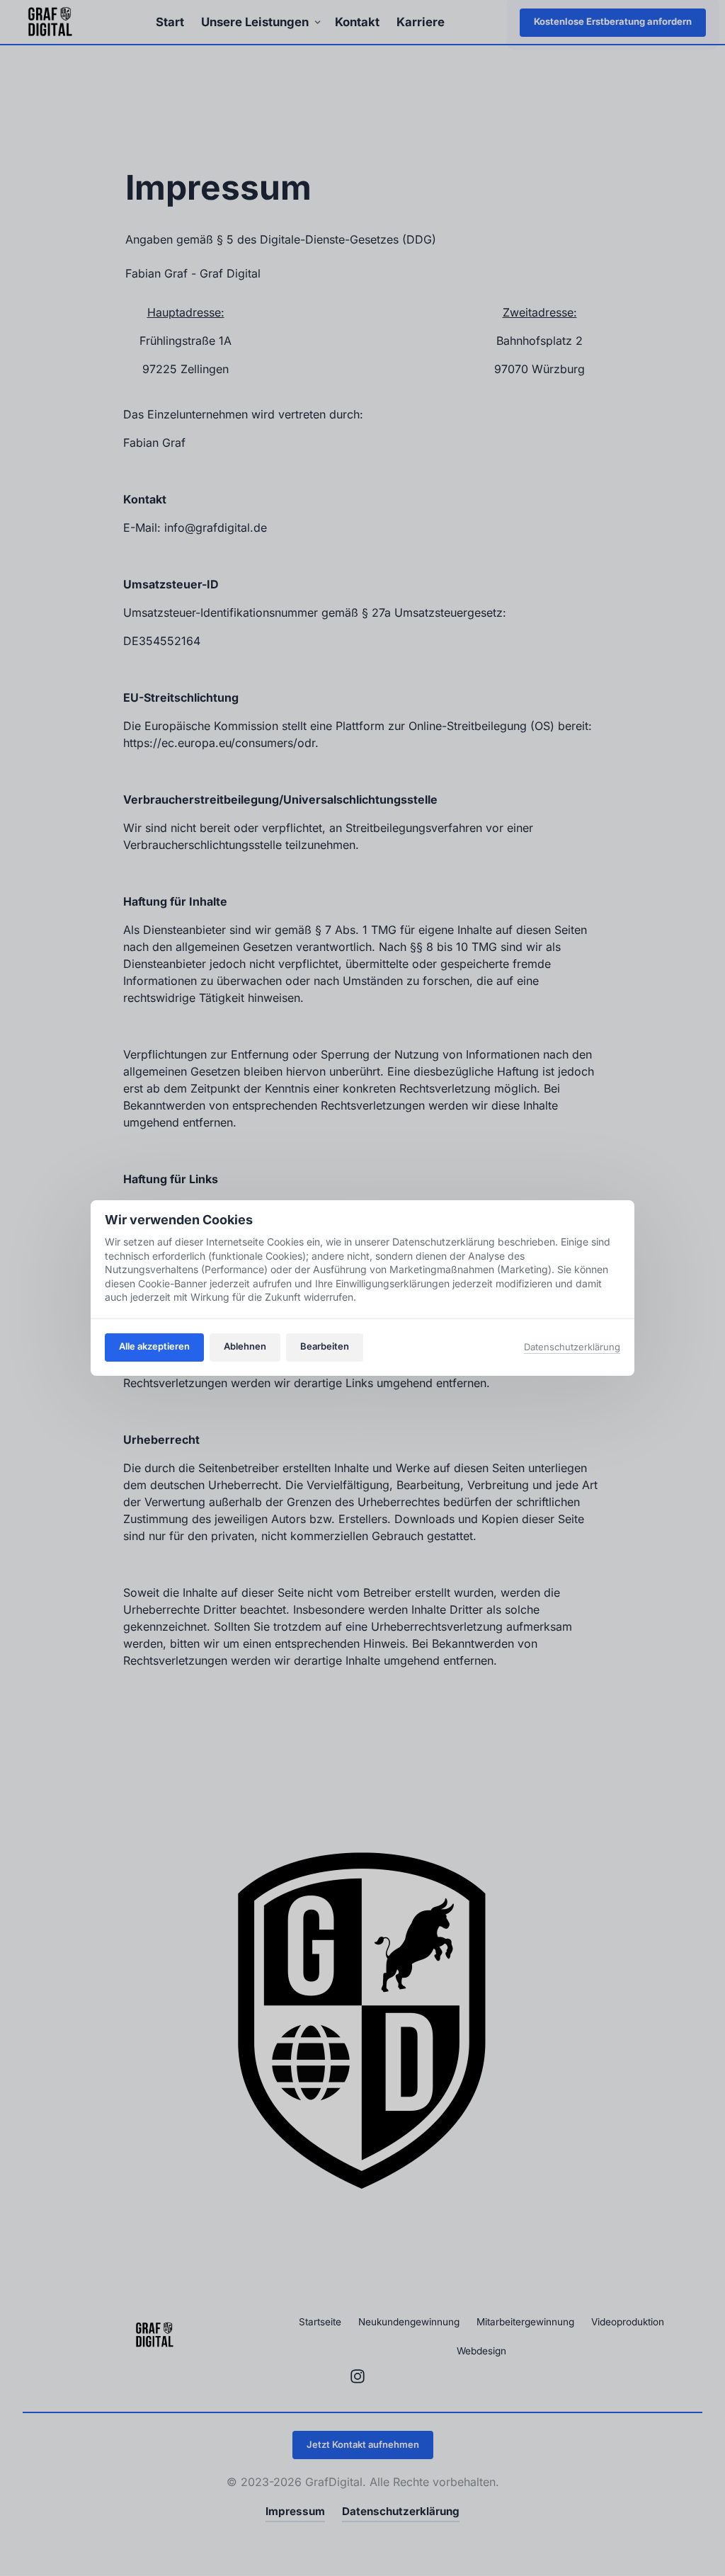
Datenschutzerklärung (572, 1348)
